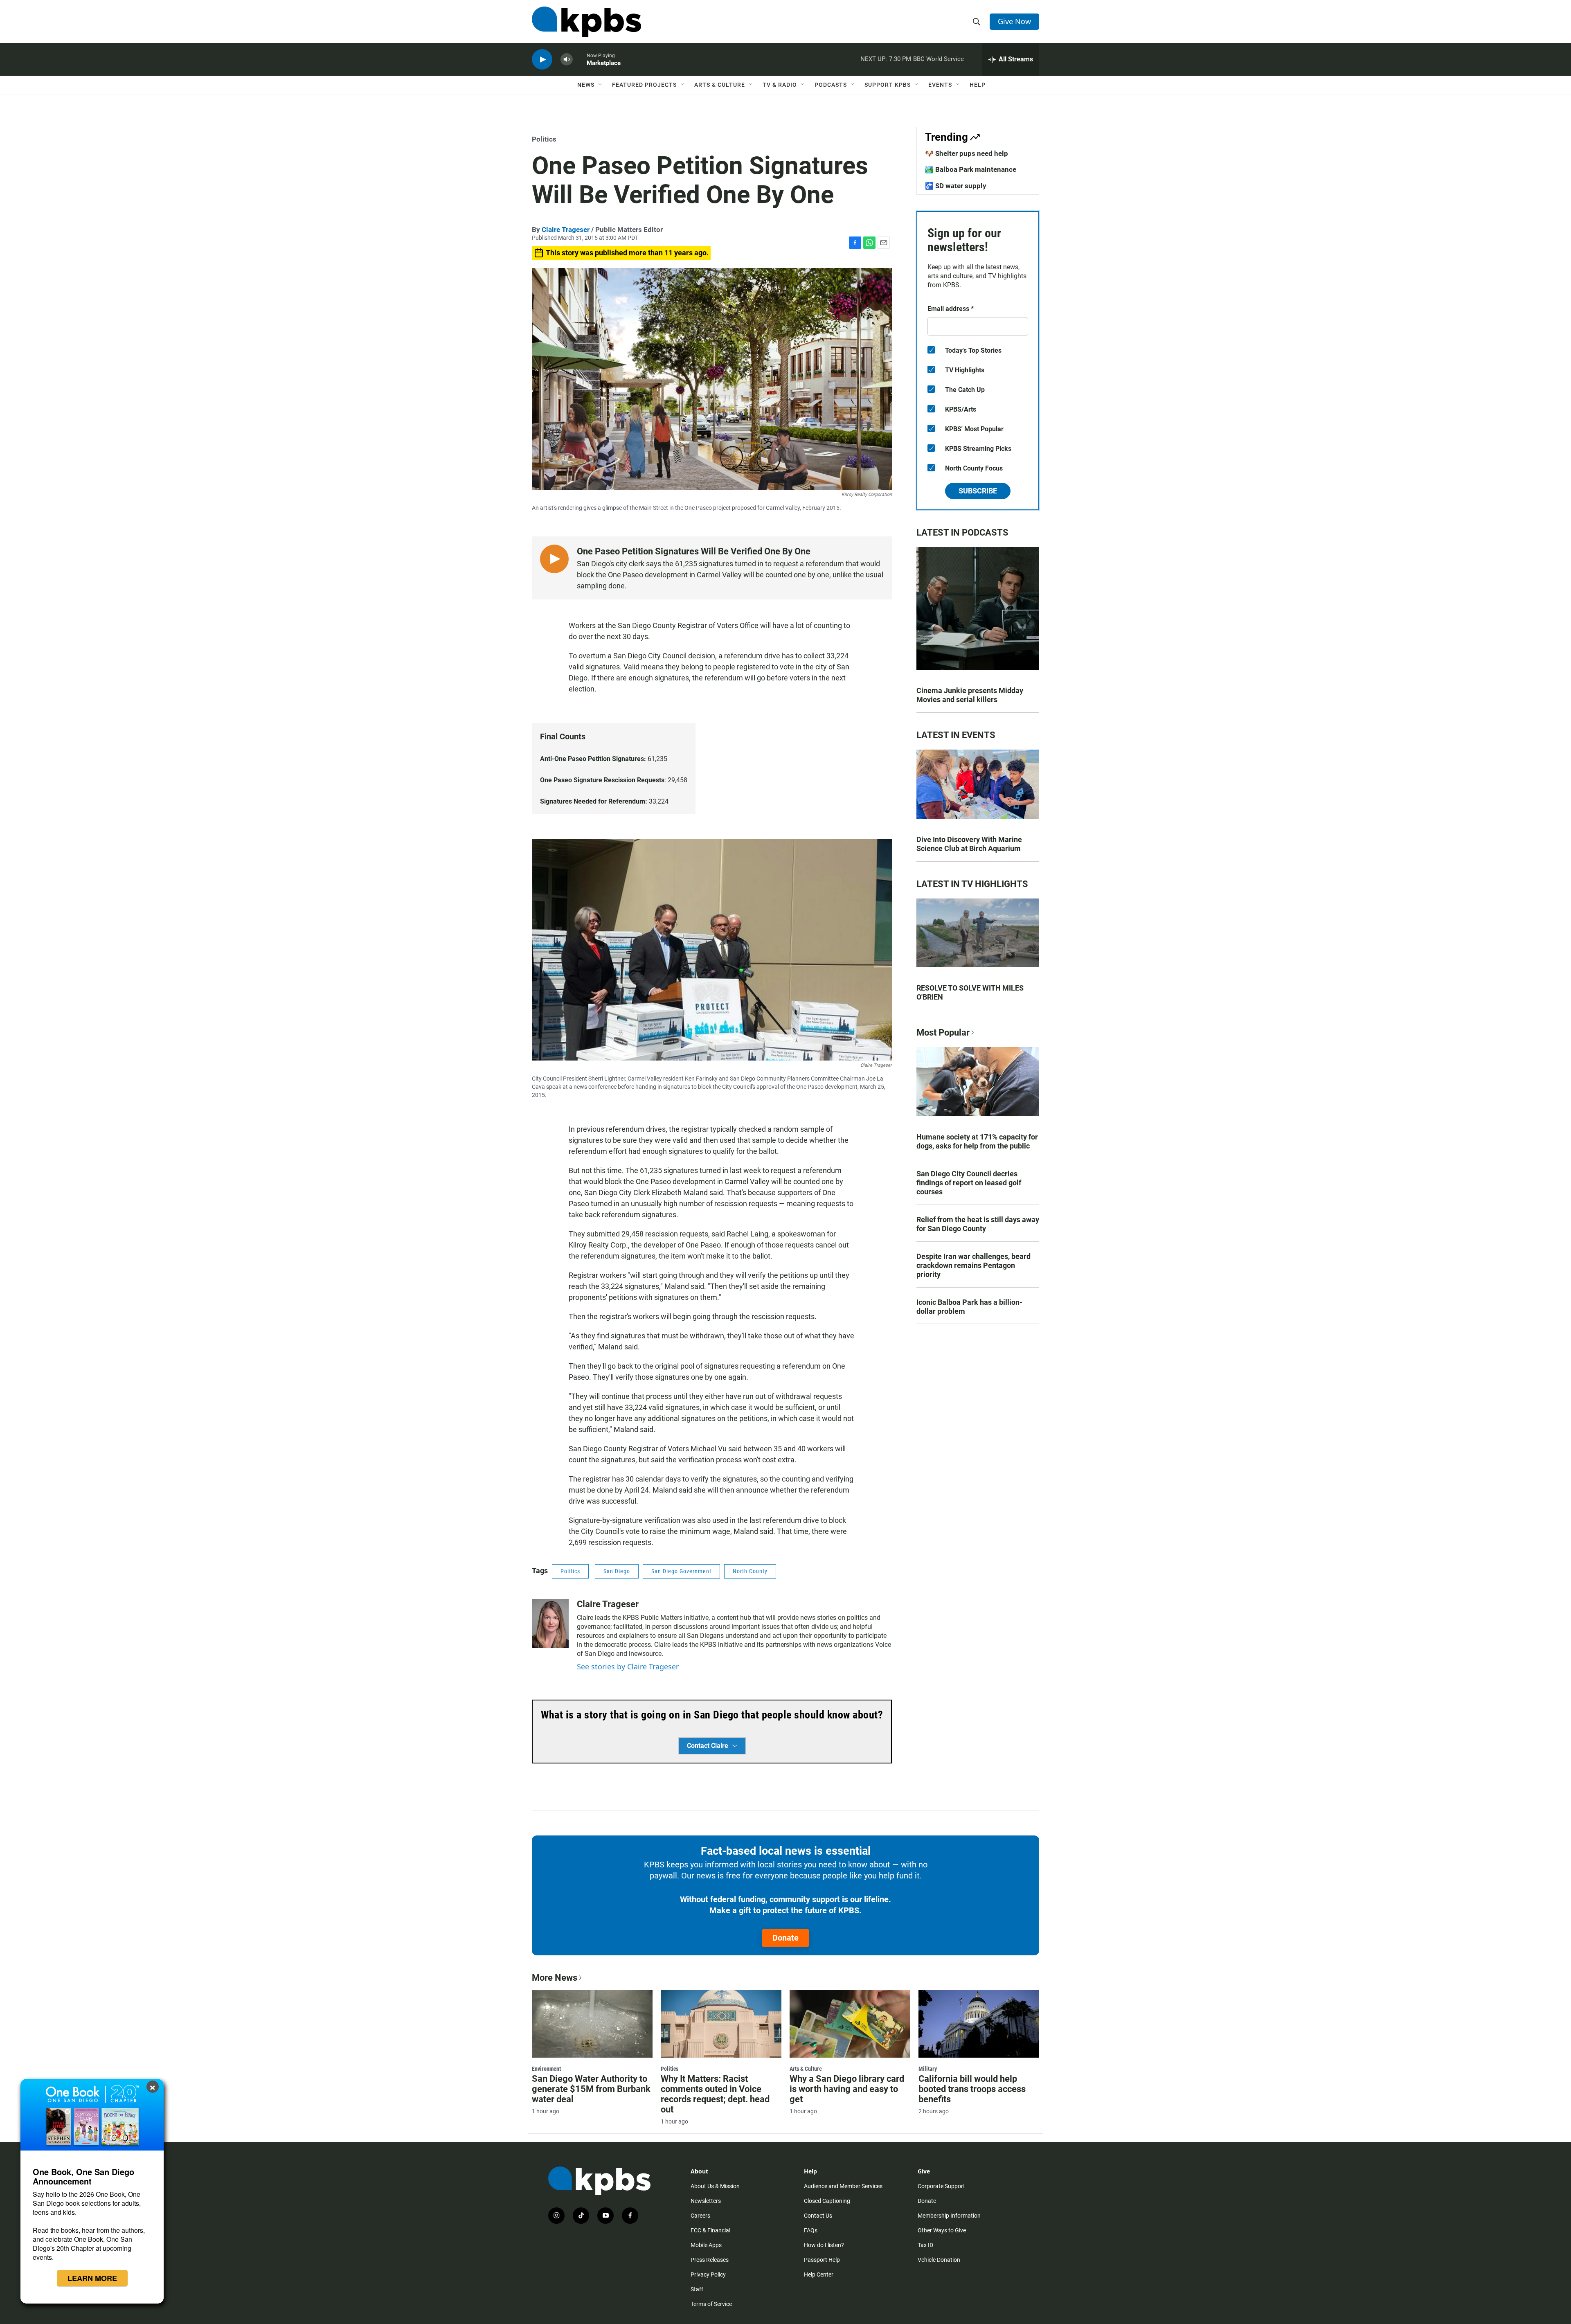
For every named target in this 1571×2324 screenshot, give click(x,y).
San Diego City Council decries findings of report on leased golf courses (969, 1183)
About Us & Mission (715, 2186)
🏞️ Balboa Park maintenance (971, 169)
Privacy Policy (708, 2274)
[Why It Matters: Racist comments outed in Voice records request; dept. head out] (721, 2024)
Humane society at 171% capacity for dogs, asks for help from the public (977, 1141)
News (586, 85)
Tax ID (925, 2245)
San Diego (617, 1571)
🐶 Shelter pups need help (967, 153)
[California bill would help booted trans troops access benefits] (979, 2024)
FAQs (811, 2230)
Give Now (1014, 21)
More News (555, 1978)
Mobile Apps (706, 2245)
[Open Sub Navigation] (601, 85)
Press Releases (710, 2260)
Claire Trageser (566, 230)
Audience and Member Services (843, 2186)
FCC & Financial (710, 2230)
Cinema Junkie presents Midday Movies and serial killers (970, 695)
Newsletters (706, 2201)
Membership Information (949, 2216)
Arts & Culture (720, 85)
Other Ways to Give (942, 2230)
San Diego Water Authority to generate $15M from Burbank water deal (591, 2089)
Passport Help (822, 2260)
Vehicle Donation (939, 2260)
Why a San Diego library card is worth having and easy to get (847, 2089)
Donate (785, 1938)
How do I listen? (824, 2245)
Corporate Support (941, 2186)
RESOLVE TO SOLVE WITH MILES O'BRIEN (970, 992)
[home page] (586, 22)
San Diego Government (681, 1571)
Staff (697, 2289)
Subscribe (978, 491)
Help (978, 85)
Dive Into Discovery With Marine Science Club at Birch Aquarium (969, 844)
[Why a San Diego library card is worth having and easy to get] (850, 2024)
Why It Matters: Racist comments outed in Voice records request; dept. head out (715, 2094)
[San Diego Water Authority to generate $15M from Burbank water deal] (592, 2024)
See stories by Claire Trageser (628, 1666)
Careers (700, 2216)
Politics (544, 139)
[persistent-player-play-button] (542, 60)
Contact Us (818, 2216)
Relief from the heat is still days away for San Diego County (978, 1224)
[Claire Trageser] (550, 1624)
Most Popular (943, 1033)
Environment (546, 2069)
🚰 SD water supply (956, 186)
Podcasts (831, 85)
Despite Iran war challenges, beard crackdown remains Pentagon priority (973, 1265)
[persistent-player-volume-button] (567, 60)
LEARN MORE (92, 2278)
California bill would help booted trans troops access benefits (972, 2089)
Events (940, 85)
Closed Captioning (827, 2201)
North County (750, 1571)
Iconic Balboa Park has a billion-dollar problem (969, 1307)
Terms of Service (711, 2304)
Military (928, 2069)
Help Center (819, 2274)
